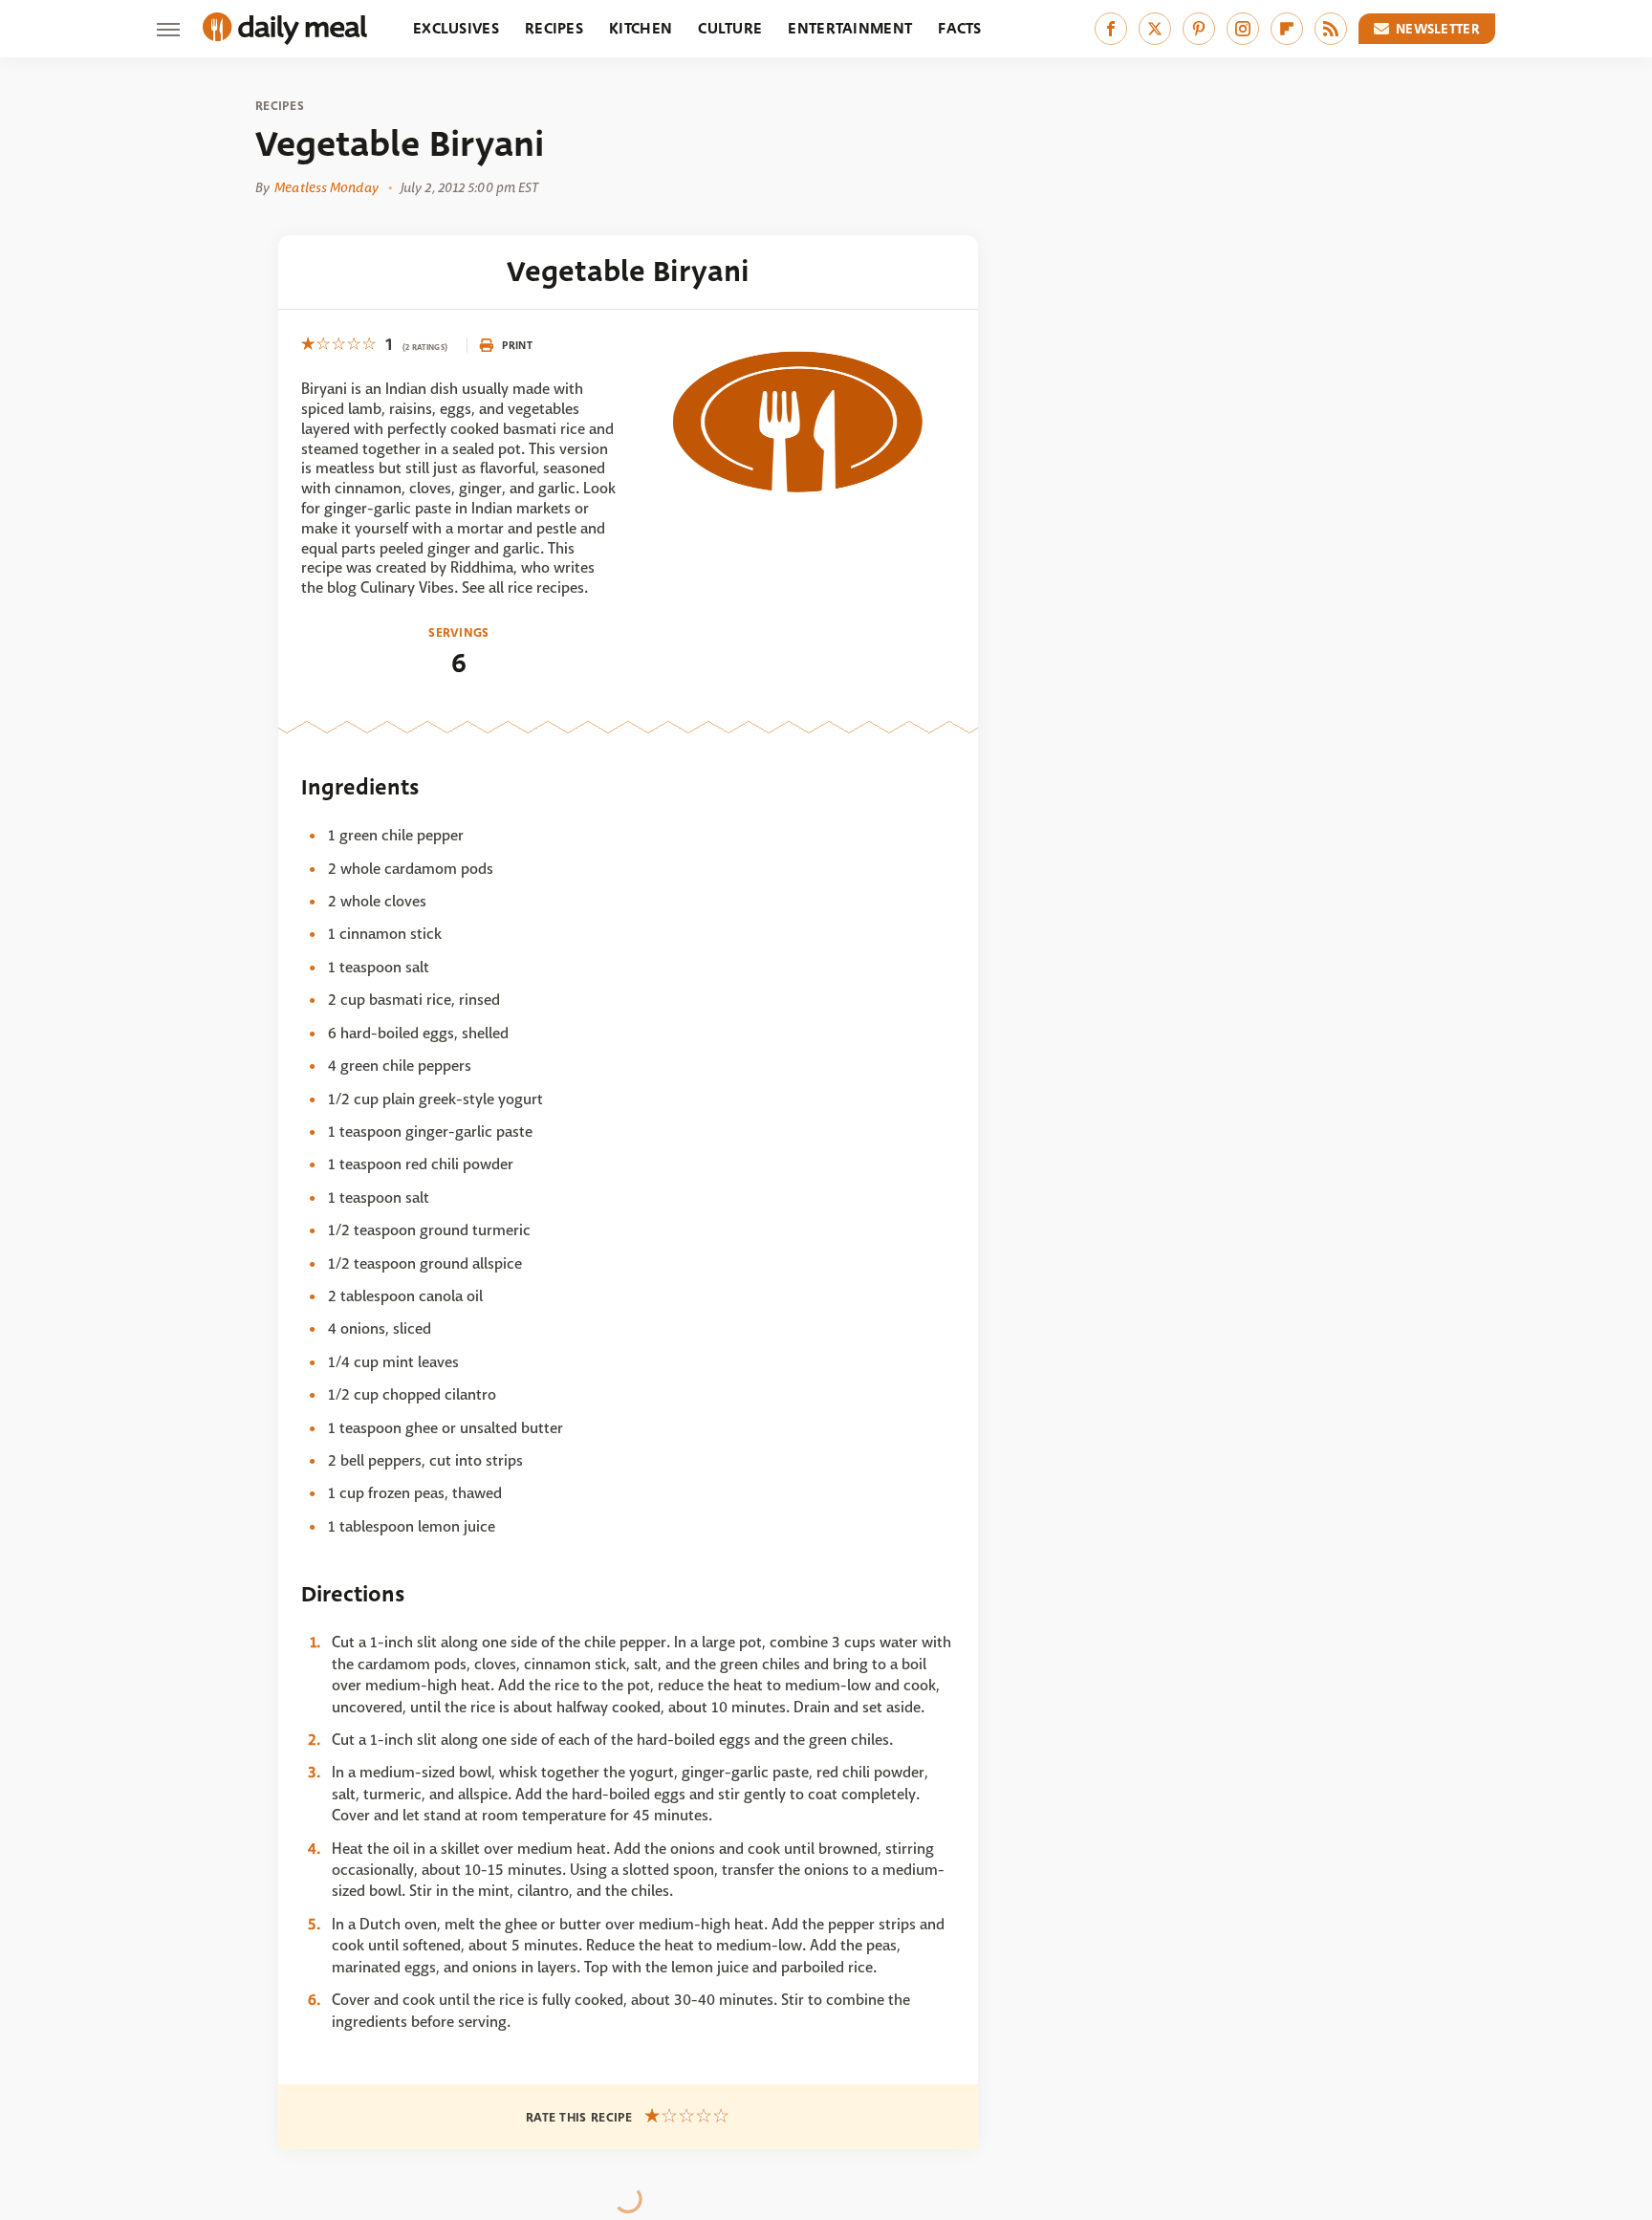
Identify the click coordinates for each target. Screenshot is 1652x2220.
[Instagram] (1243, 29)
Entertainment (850, 28)
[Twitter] (1155, 29)
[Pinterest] (1199, 29)
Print (517, 345)
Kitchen (641, 28)
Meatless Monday (326, 187)
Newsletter (1438, 29)
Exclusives (456, 28)
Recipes (554, 28)
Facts (960, 28)
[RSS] (1331, 29)
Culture (730, 28)
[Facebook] (1111, 29)
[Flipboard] (1287, 29)
